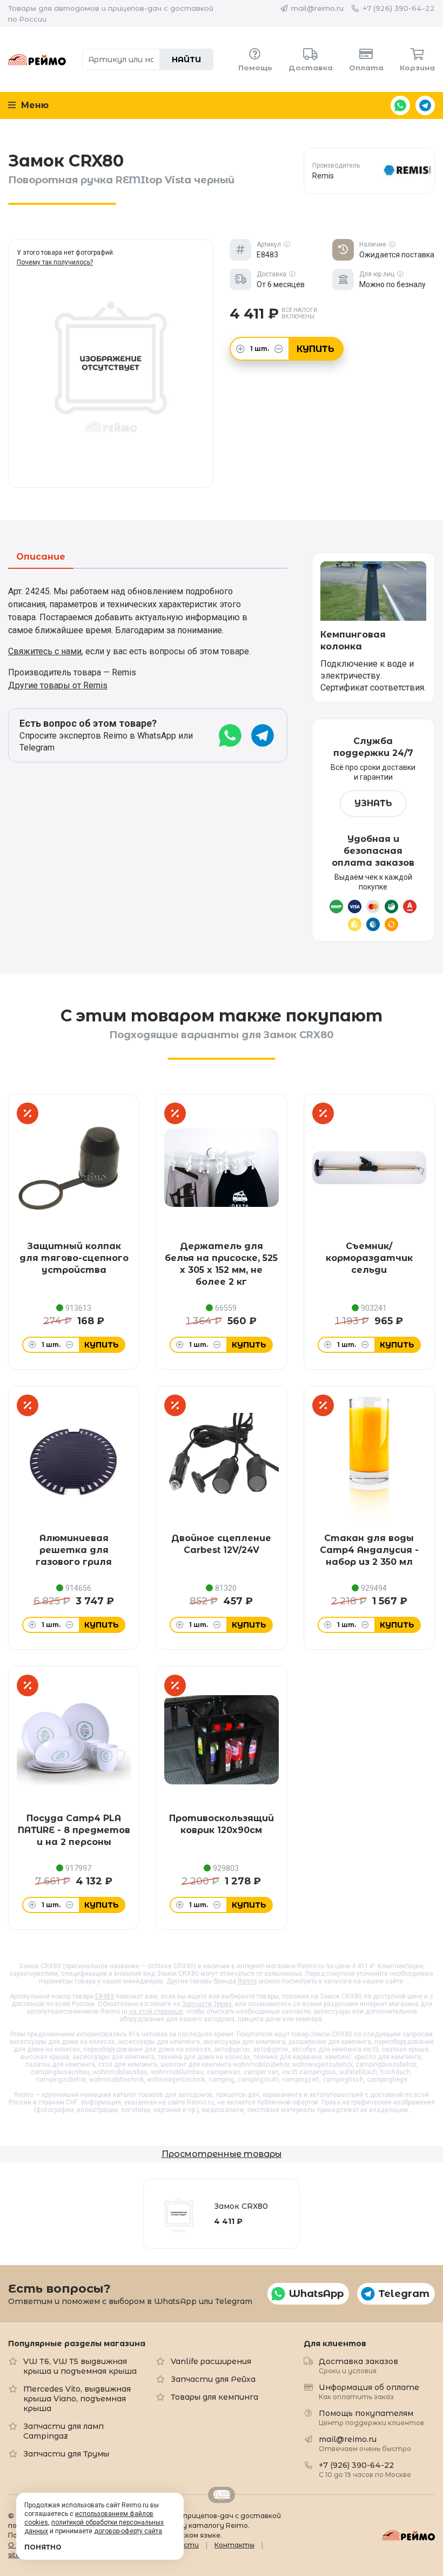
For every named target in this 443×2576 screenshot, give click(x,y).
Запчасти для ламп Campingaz (63, 2431)
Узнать (373, 803)
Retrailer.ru (222, 2495)
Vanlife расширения (211, 2361)
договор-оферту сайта (128, 2531)
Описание (41, 557)
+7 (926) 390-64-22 (399, 8)
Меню (33, 105)
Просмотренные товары (222, 2154)
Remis (247, 1981)
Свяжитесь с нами (45, 651)
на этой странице (156, 2011)
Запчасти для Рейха (213, 2379)
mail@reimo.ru (317, 8)
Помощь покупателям (371, 2417)
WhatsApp (400, 105)
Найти (186, 59)
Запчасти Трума (207, 2004)
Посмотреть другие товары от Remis (369, 171)
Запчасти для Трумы (66, 2454)
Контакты (234, 2545)
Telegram (425, 105)
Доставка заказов (358, 2365)
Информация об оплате (369, 2391)
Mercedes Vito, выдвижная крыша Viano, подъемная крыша (77, 2399)
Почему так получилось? (55, 262)
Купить (316, 349)
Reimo (37, 59)
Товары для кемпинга (214, 2397)
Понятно (43, 2547)
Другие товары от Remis (58, 685)
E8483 (105, 1996)
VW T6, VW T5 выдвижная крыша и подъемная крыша (80, 2366)
